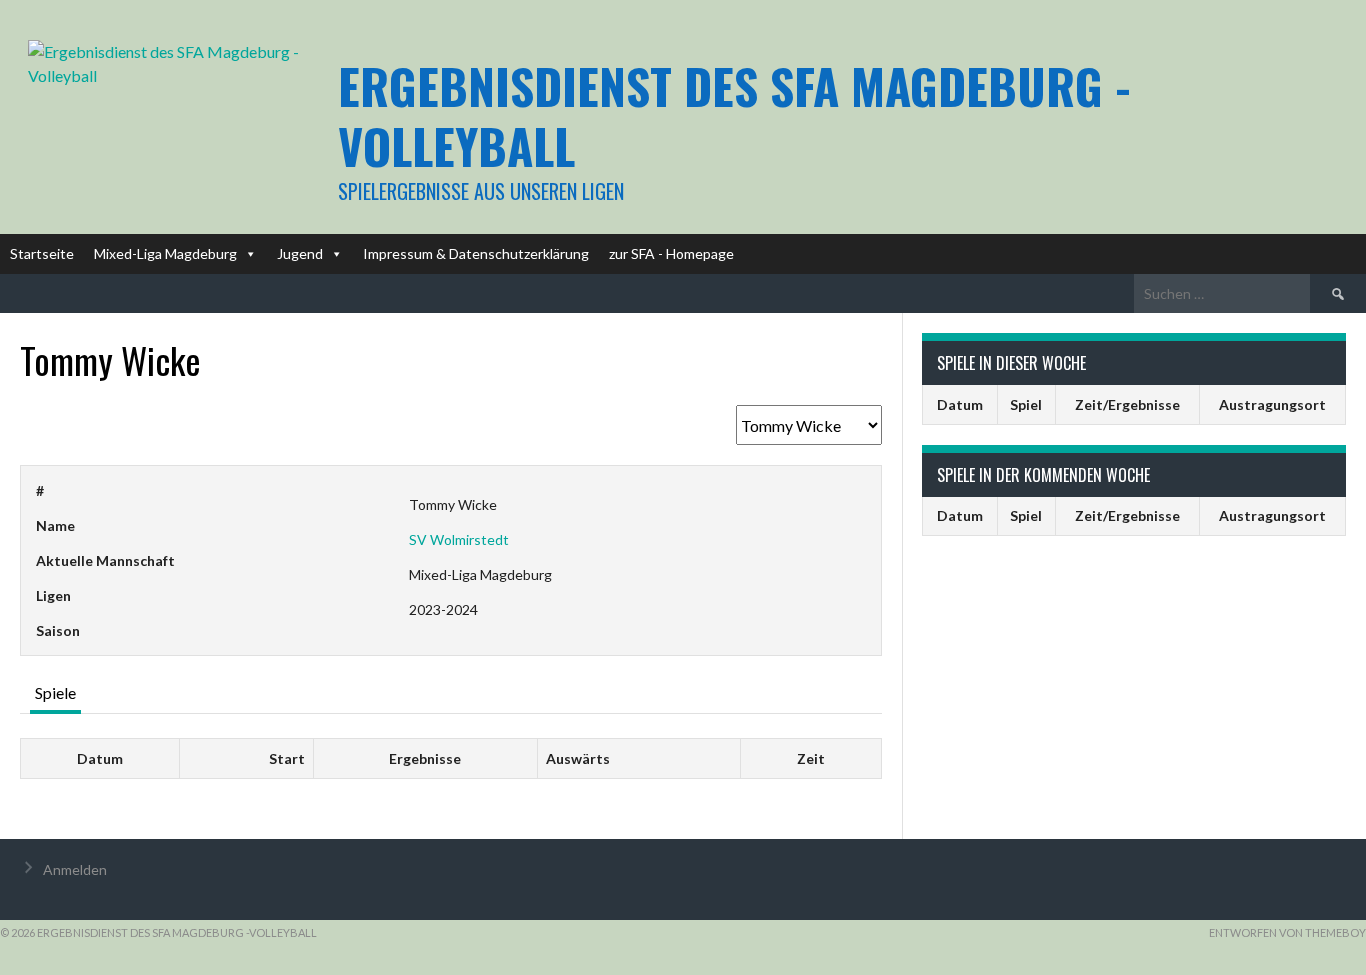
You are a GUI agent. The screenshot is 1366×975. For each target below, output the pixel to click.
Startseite (42, 253)
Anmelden (75, 869)
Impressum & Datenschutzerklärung (476, 253)
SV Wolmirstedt (459, 539)
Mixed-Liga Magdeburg (165, 253)
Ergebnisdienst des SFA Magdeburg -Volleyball (734, 115)
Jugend (300, 253)
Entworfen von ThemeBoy (1287, 932)
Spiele (55, 692)
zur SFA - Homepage (671, 253)
